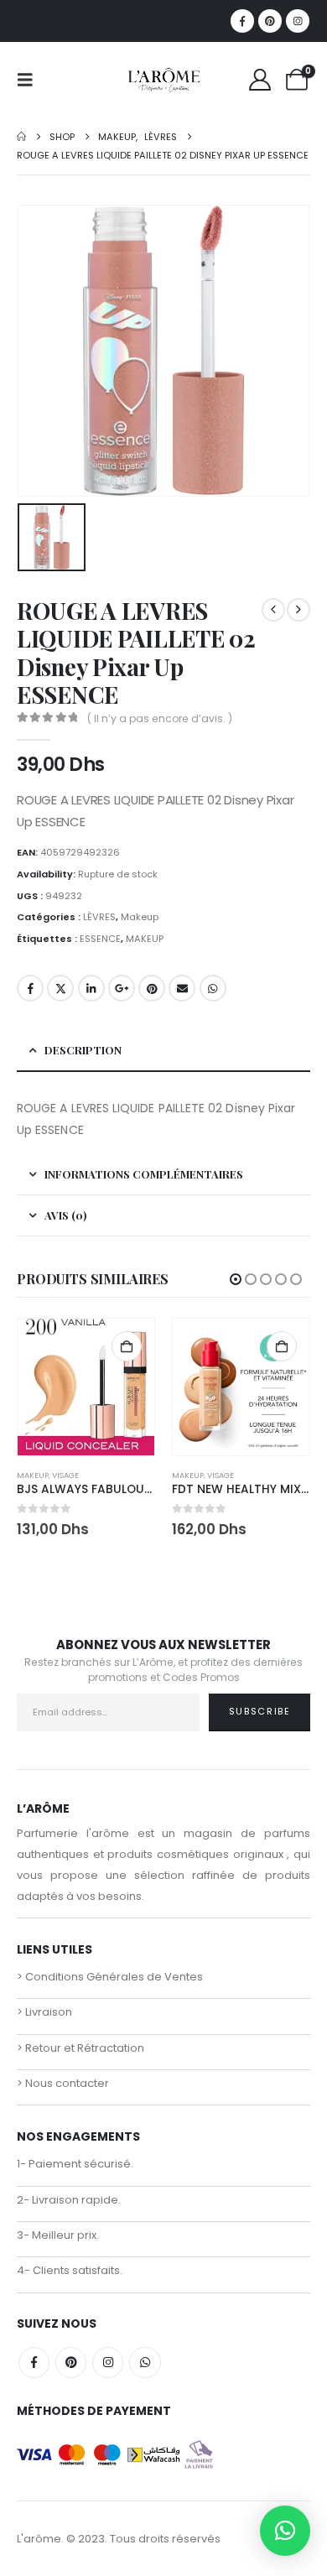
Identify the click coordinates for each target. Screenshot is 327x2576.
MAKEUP (145, 939)
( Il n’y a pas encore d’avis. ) (160, 718)
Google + (122, 988)
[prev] (273, 610)
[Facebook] (242, 21)
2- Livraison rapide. (69, 2200)
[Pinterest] (270, 21)
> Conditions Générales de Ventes (110, 1977)
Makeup (140, 917)
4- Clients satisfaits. (70, 2270)
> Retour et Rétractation (80, 2048)
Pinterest (152, 988)
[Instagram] (298, 21)
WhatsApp (213, 988)
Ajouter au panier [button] (127, 1346)
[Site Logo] (163, 80)
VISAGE (65, 1475)
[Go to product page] (86, 1387)
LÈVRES (99, 917)
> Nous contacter (63, 2083)
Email (182, 988)
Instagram (108, 2363)
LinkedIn (91, 988)
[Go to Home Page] (21, 137)
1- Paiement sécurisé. (75, 2164)
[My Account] (260, 80)
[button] (30, 80)
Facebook (30, 988)
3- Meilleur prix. (58, 2235)
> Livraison (44, 2012)
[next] (298, 610)
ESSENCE (100, 939)
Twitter (60, 988)
